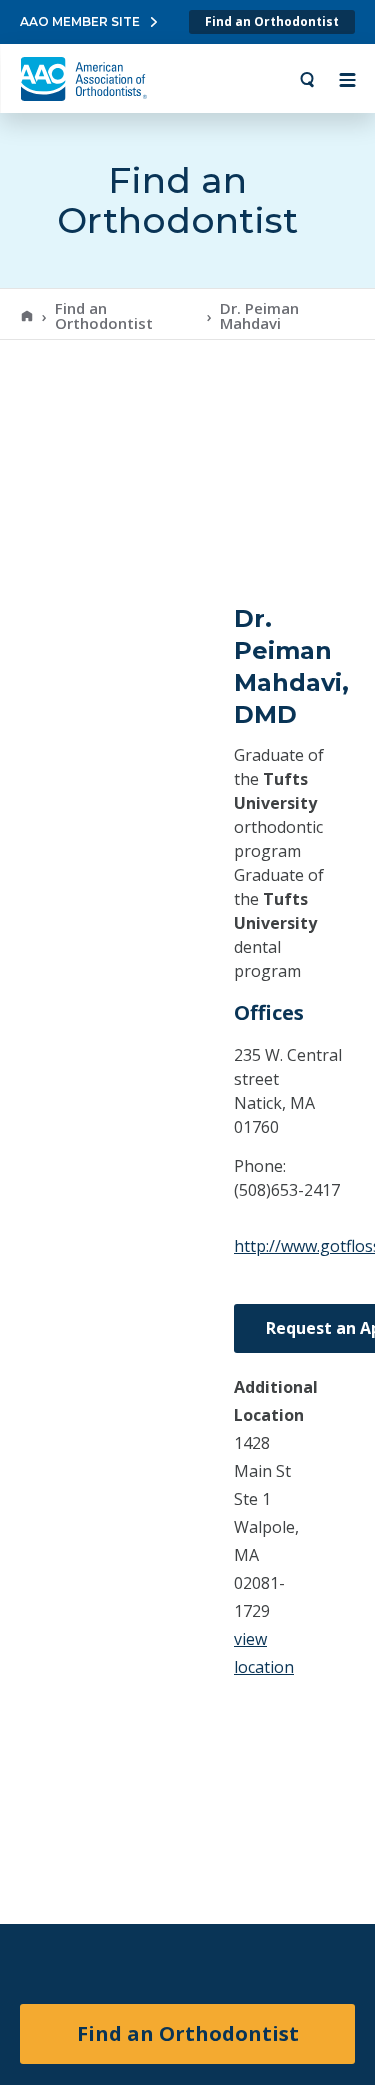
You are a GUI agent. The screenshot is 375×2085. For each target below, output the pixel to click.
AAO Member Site (80, 21)
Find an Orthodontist (272, 21)
